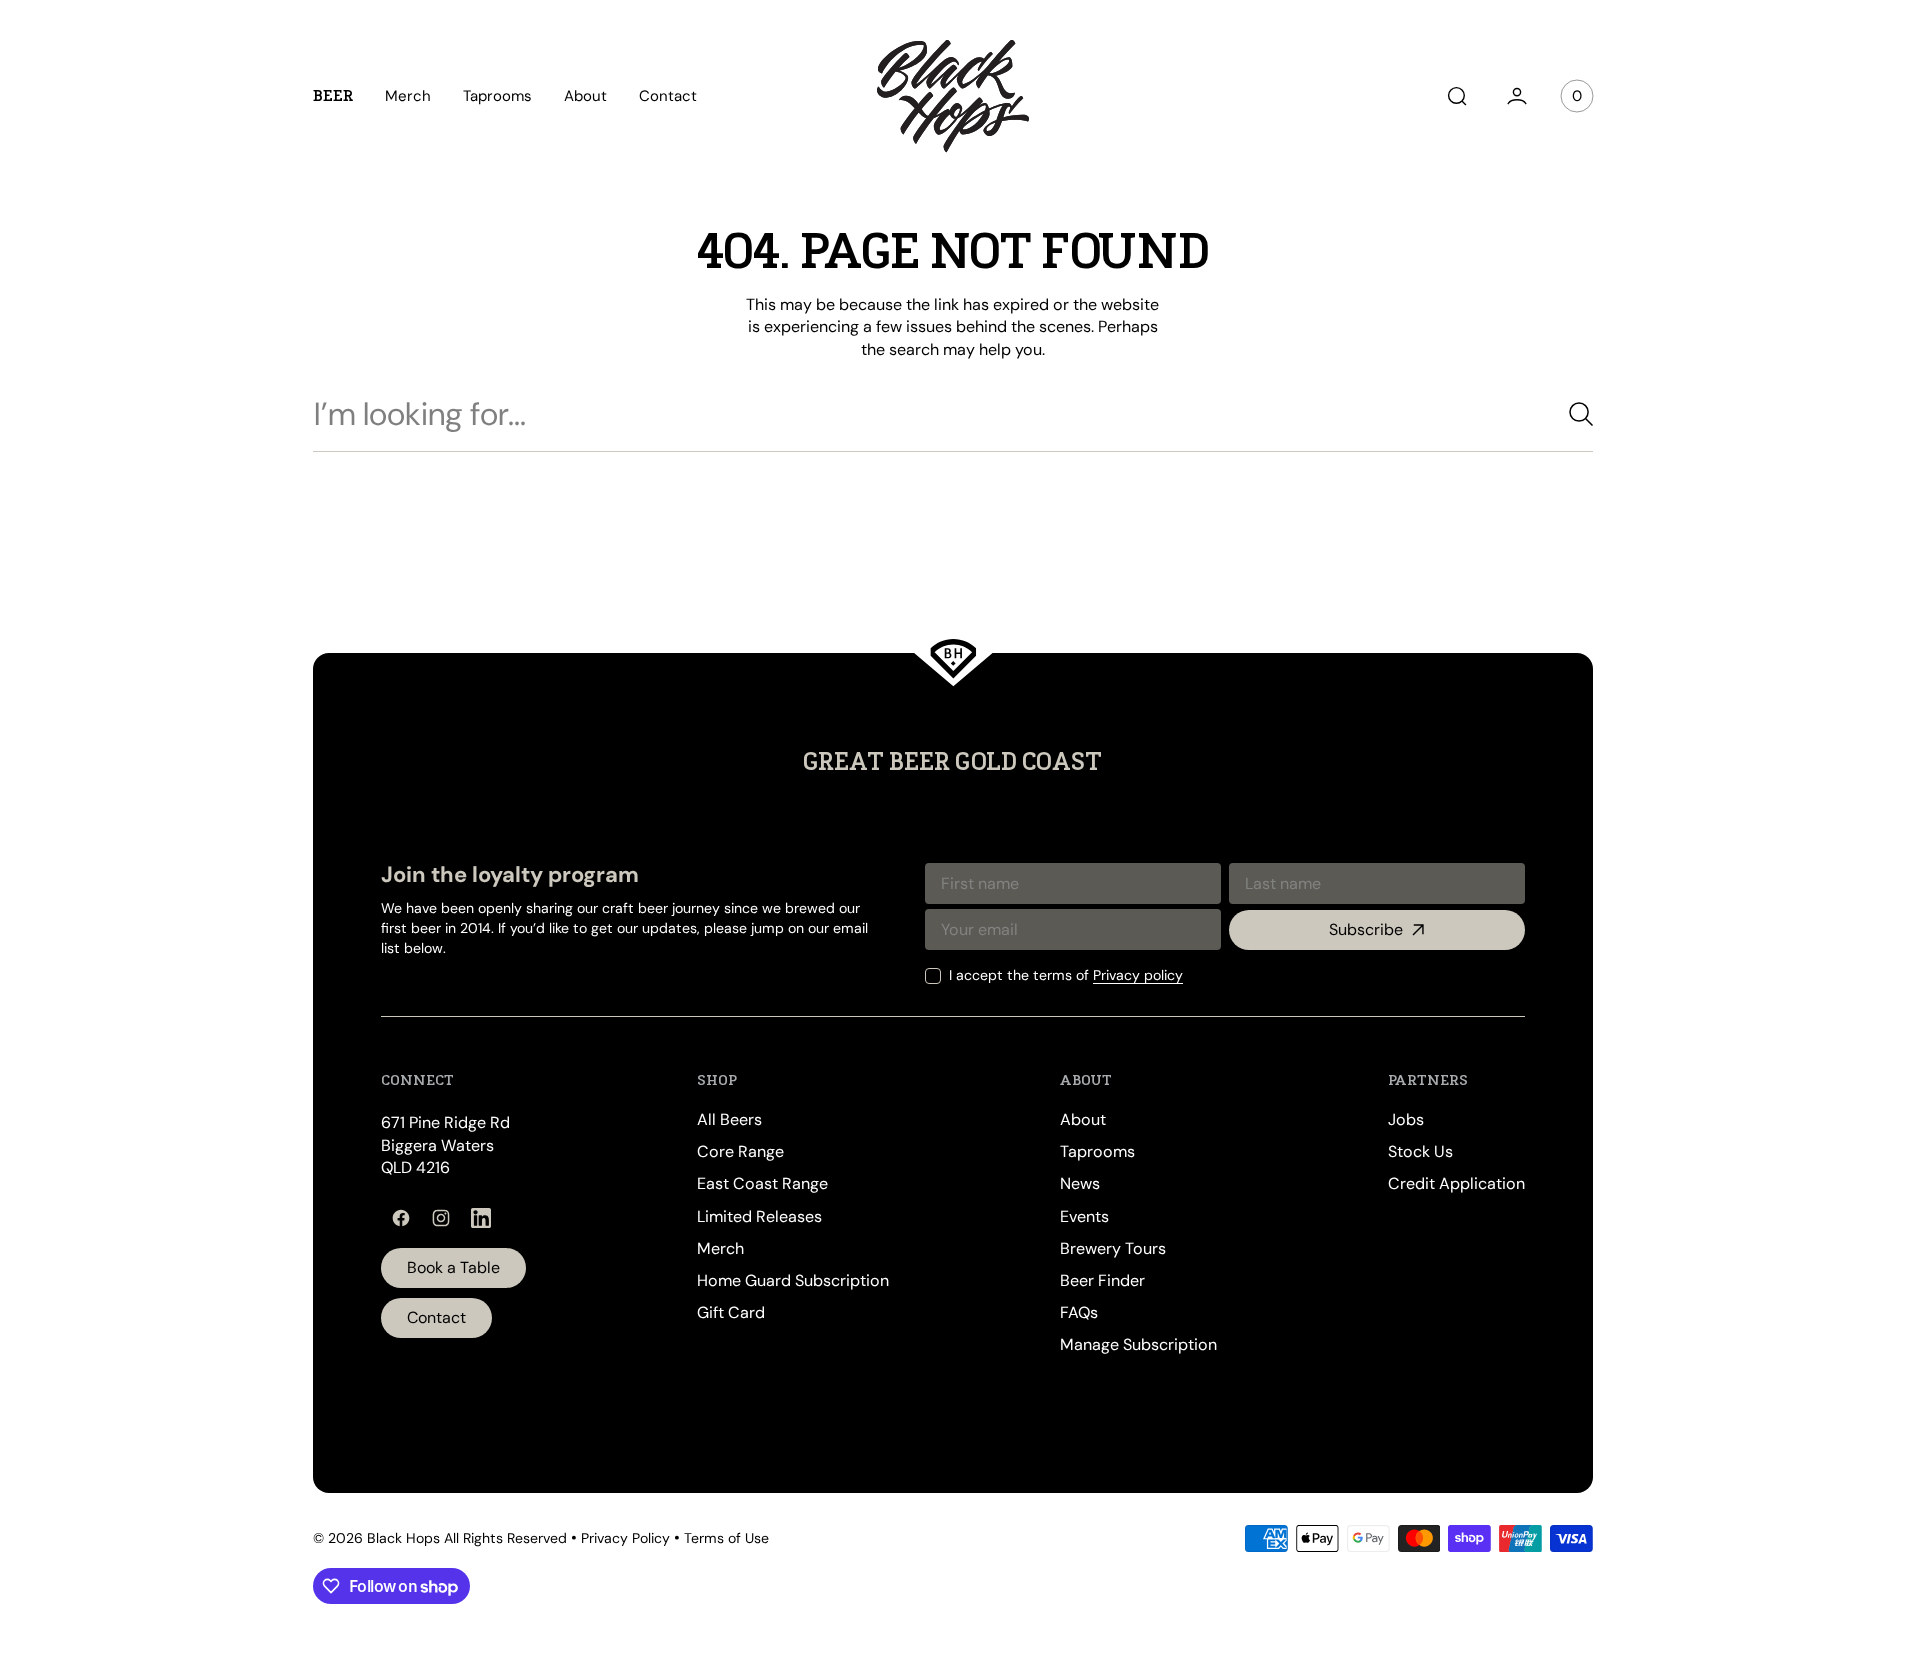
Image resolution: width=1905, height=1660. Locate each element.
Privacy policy (1138, 975)
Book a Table (453, 1267)
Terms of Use (726, 1538)
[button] (1457, 96)
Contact (436, 1317)
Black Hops (403, 1538)
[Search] (1573, 414)
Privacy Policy (625, 1538)
